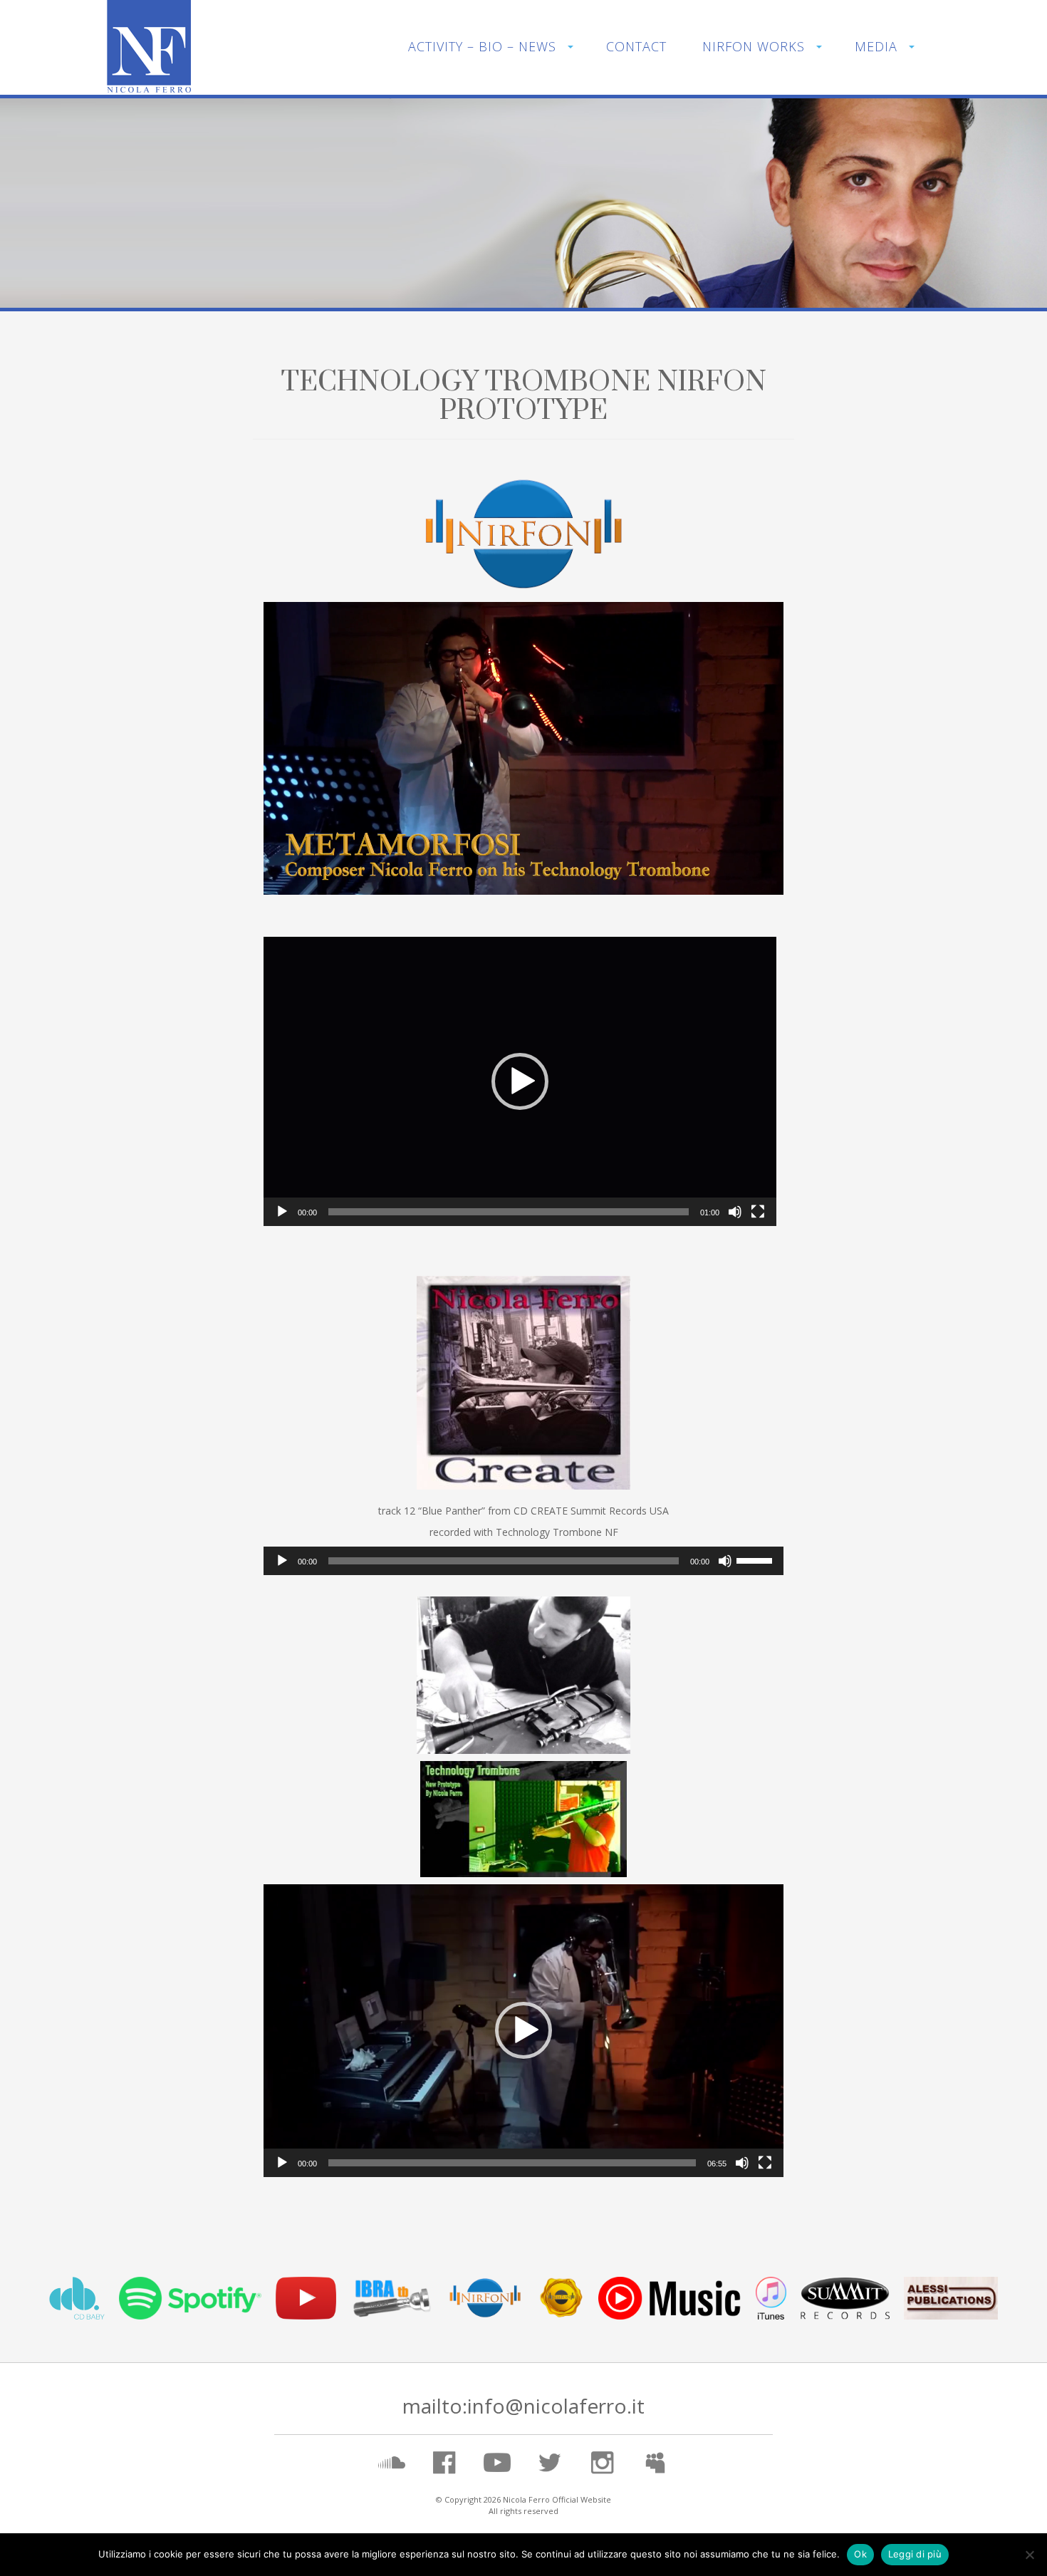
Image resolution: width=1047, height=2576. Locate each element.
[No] (1029, 2555)
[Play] (282, 1212)
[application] (523, 748)
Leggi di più (915, 2554)
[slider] (509, 1212)
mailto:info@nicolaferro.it (523, 2406)
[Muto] (735, 1212)
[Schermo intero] (758, 1212)
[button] (520, 1081)
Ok (860, 2554)
